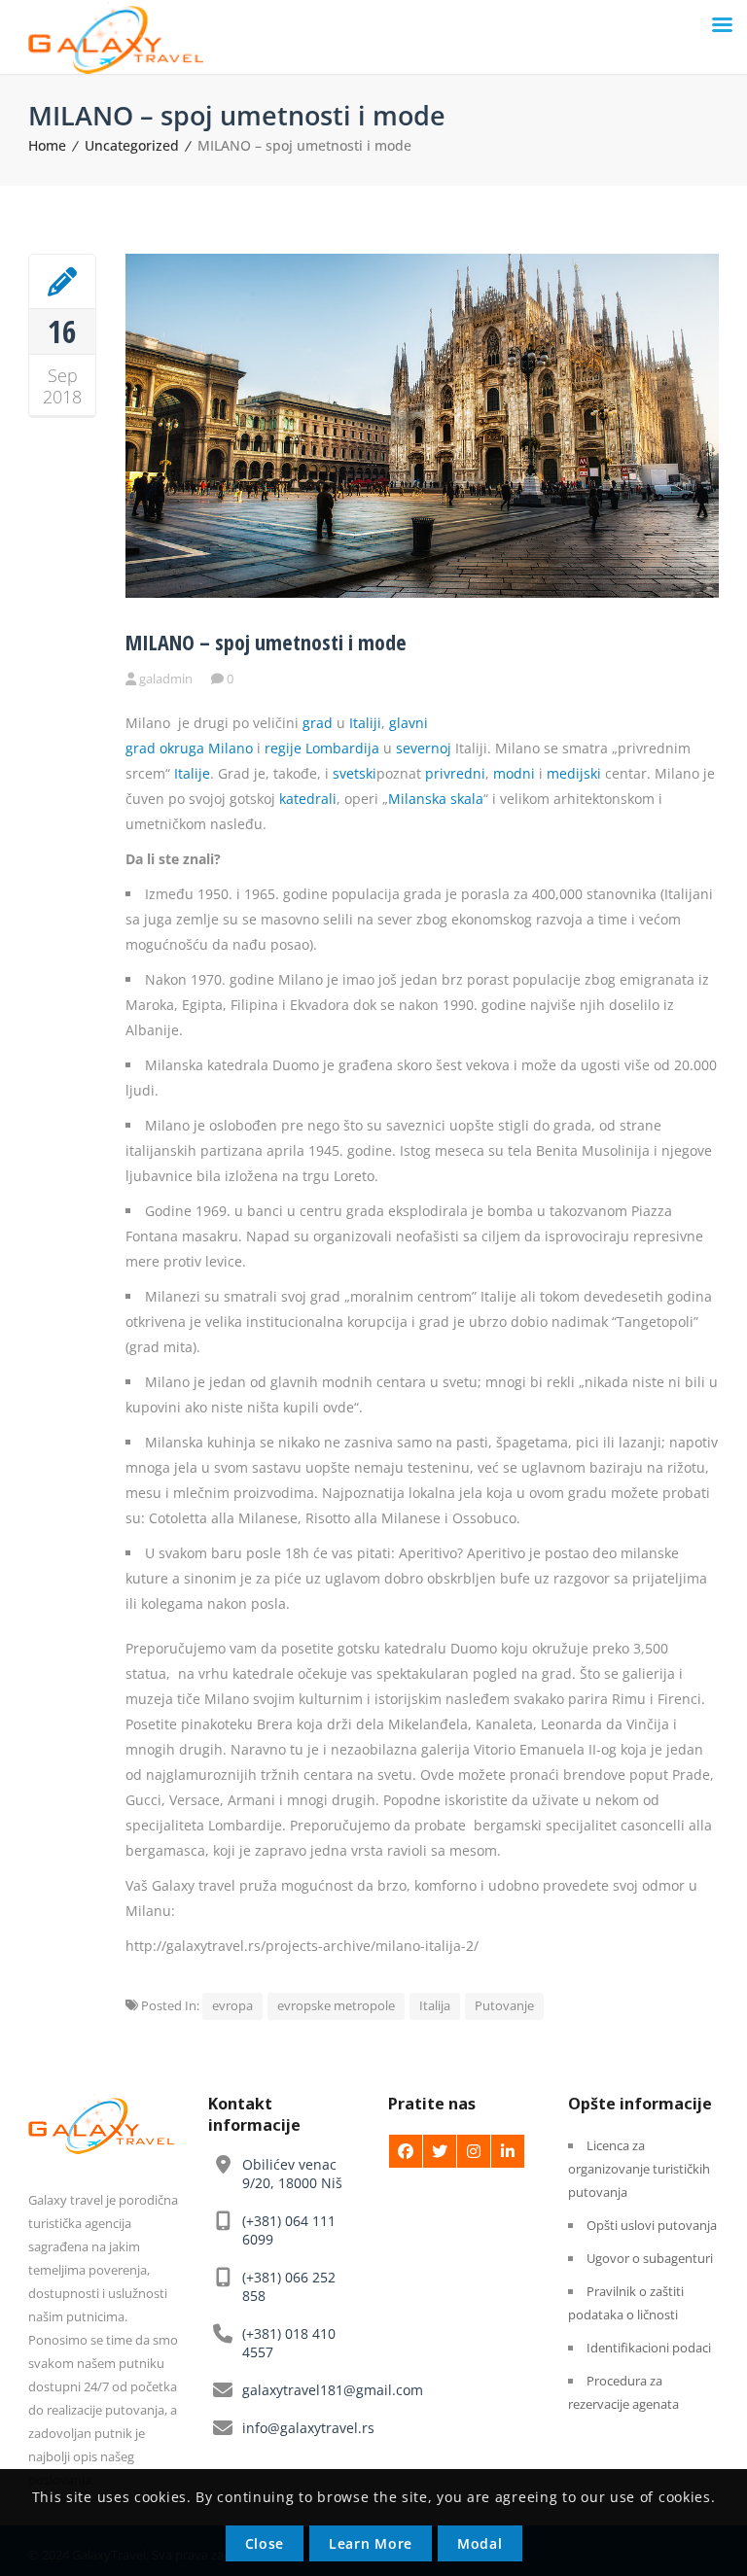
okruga (182, 748)
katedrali (308, 799)
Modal (480, 2543)
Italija (435, 2005)
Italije (192, 773)
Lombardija (342, 748)
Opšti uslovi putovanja (652, 2225)
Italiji (365, 723)
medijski (574, 773)
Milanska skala (436, 799)
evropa (232, 2005)
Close (265, 2543)
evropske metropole (336, 2005)
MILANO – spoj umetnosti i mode (266, 642)
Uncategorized (132, 145)
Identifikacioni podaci (649, 2348)
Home (47, 145)
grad (318, 723)
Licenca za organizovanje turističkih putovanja (639, 2169)
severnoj (424, 748)
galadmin (166, 679)
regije (283, 748)
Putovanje (504, 2005)
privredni (455, 773)
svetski (355, 773)
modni (514, 773)
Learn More (371, 2543)
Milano (231, 748)
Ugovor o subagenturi (650, 2258)
